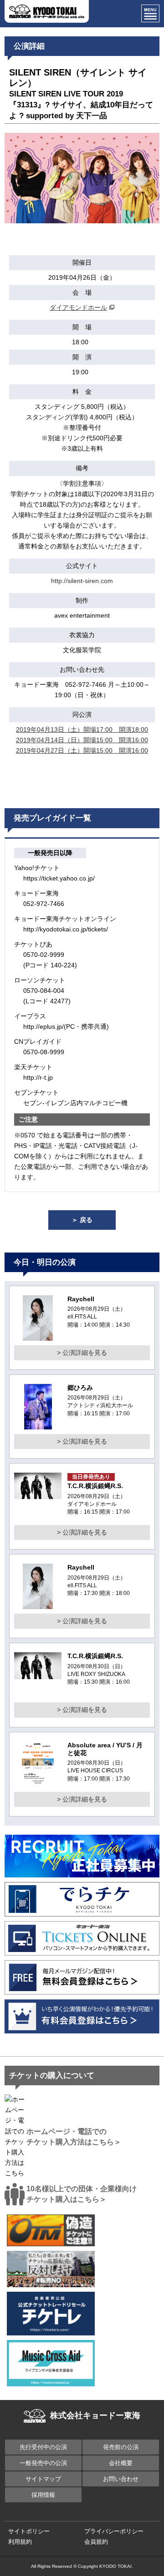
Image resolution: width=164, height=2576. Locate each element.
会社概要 (121, 2463)
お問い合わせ (121, 2479)
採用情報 (43, 2495)
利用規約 (20, 2542)
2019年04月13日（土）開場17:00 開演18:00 (82, 730)
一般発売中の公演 (43, 2463)
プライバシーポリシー (114, 2531)
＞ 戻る (82, 1220)
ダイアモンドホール (78, 307)
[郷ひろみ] (38, 1424)
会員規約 (96, 2542)
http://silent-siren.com (82, 581)
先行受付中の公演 (43, 2447)
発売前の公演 (121, 2447)
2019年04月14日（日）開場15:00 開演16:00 (82, 740)
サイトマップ (43, 2479)
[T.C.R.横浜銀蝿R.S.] (38, 1494)
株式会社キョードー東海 (95, 2415)
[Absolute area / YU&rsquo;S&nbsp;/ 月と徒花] (38, 1781)
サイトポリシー (29, 2531)
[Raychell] (38, 1335)
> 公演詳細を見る (82, 1353)
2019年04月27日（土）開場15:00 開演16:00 (82, 750)
